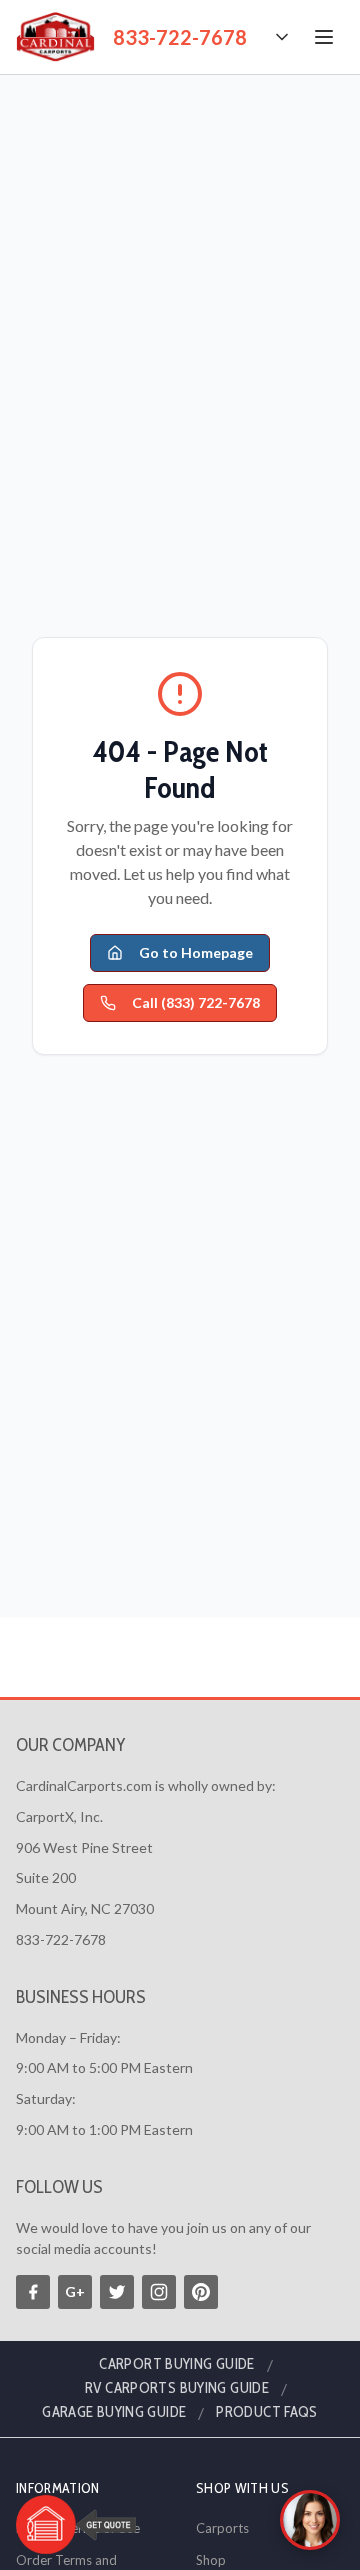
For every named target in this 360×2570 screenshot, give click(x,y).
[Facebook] (33, 2292)
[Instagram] (159, 2292)
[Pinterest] (201, 2292)
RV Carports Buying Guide (177, 2388)
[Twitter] (117, 2292)
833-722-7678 (180, 37)
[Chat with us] (310, 2520)
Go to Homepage (196, 952)
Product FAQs (267, 2412)
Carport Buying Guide (177, 2364)
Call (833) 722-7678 (196, 1002)
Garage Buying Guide (114, 2412)
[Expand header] (282, 37)
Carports (222, 2528)
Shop (211, 2560)
